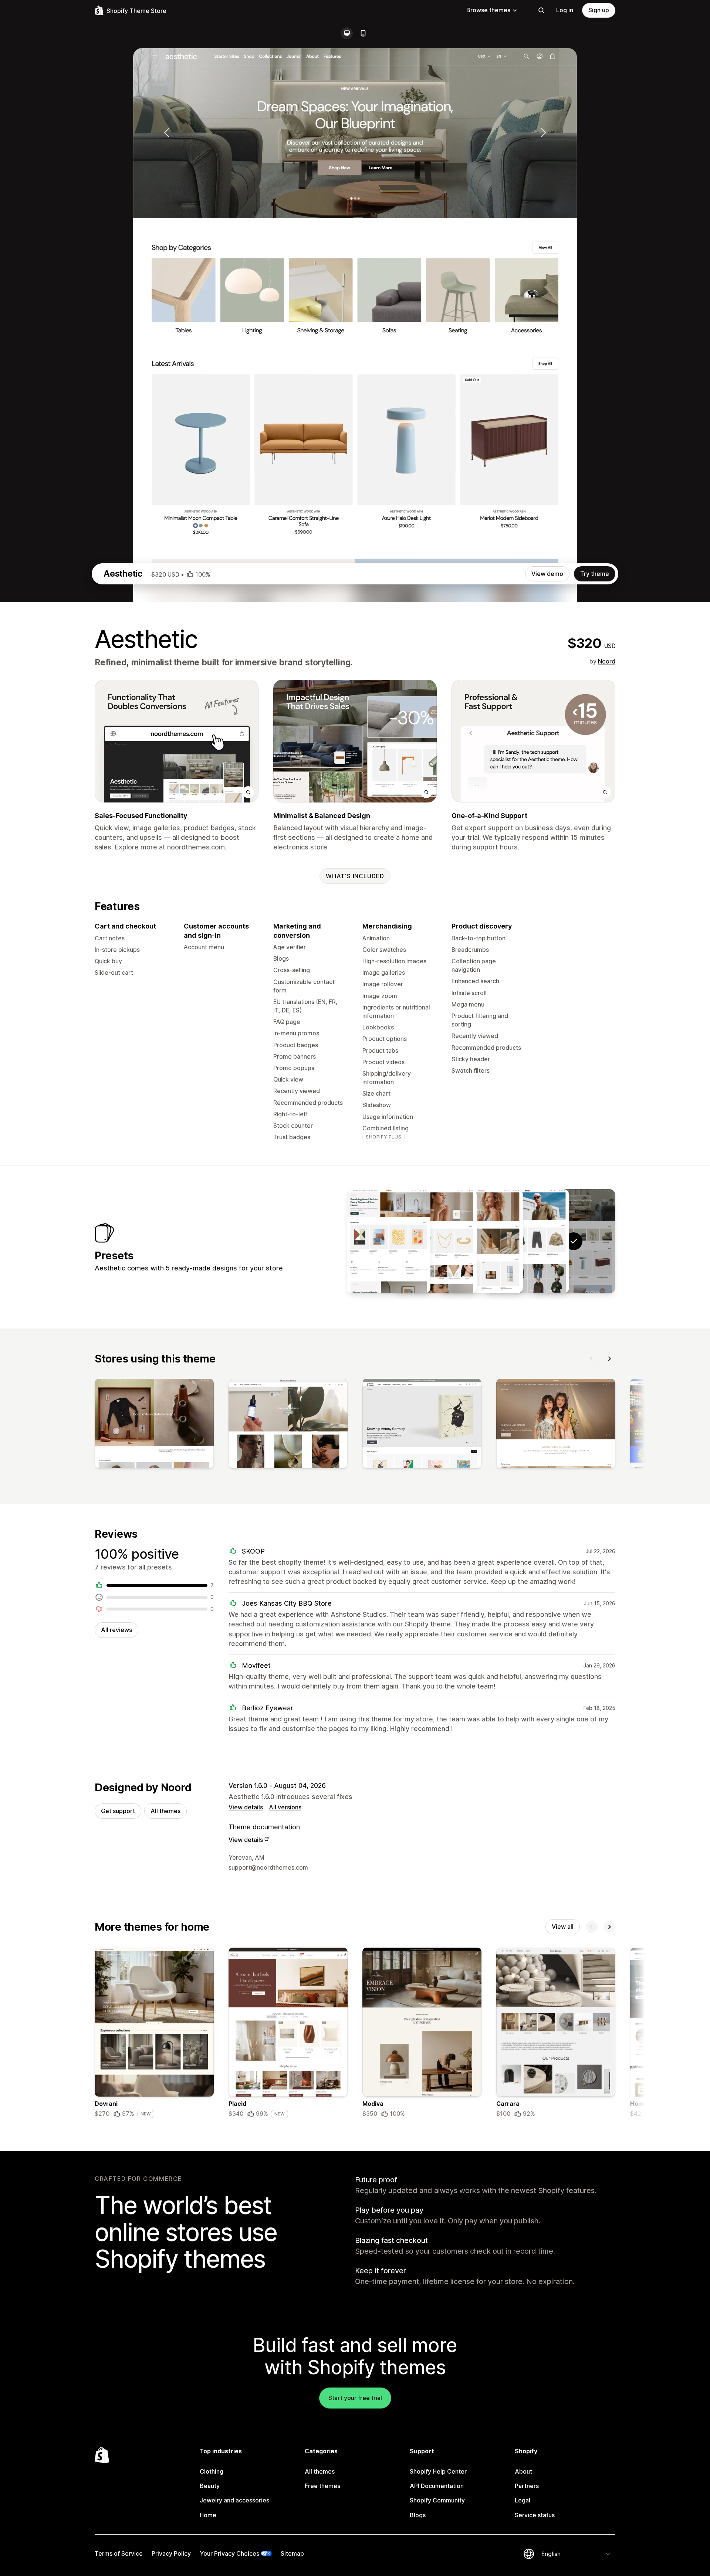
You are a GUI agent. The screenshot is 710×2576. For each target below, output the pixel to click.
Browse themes (488, 10)
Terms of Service (119, 2553)
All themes (165, 1811)
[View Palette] (389, 1241)
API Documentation (437, 2486)
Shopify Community (437, 2500)
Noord (607, 661)
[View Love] (435, 1241)
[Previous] (592, 1359)
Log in (565, 10)
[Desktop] (347, 33)
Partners (527, 2486)
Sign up (599, 10)
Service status (535, 2515)
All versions (285, 1807)
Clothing (212, 2471)
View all (563, 1927)
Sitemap (292, 2553)
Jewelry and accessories (234, 2500)
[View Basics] (527, 1241)
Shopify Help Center (438, 2471)
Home (208, 2515)
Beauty (210, 2486)
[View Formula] (481, 1241)
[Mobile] (363, 33)
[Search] (541, 10)
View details (246, 1807)
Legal (523, 2500)
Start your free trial (355, 2398)
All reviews (116, 1630)
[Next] (609, 1359)
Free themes (322, 2486)
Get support (118, 1811)
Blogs (418, 2515)
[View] (154, 1425)
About (523, 2471)
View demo (547, 574)
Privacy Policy (171, 2553)
